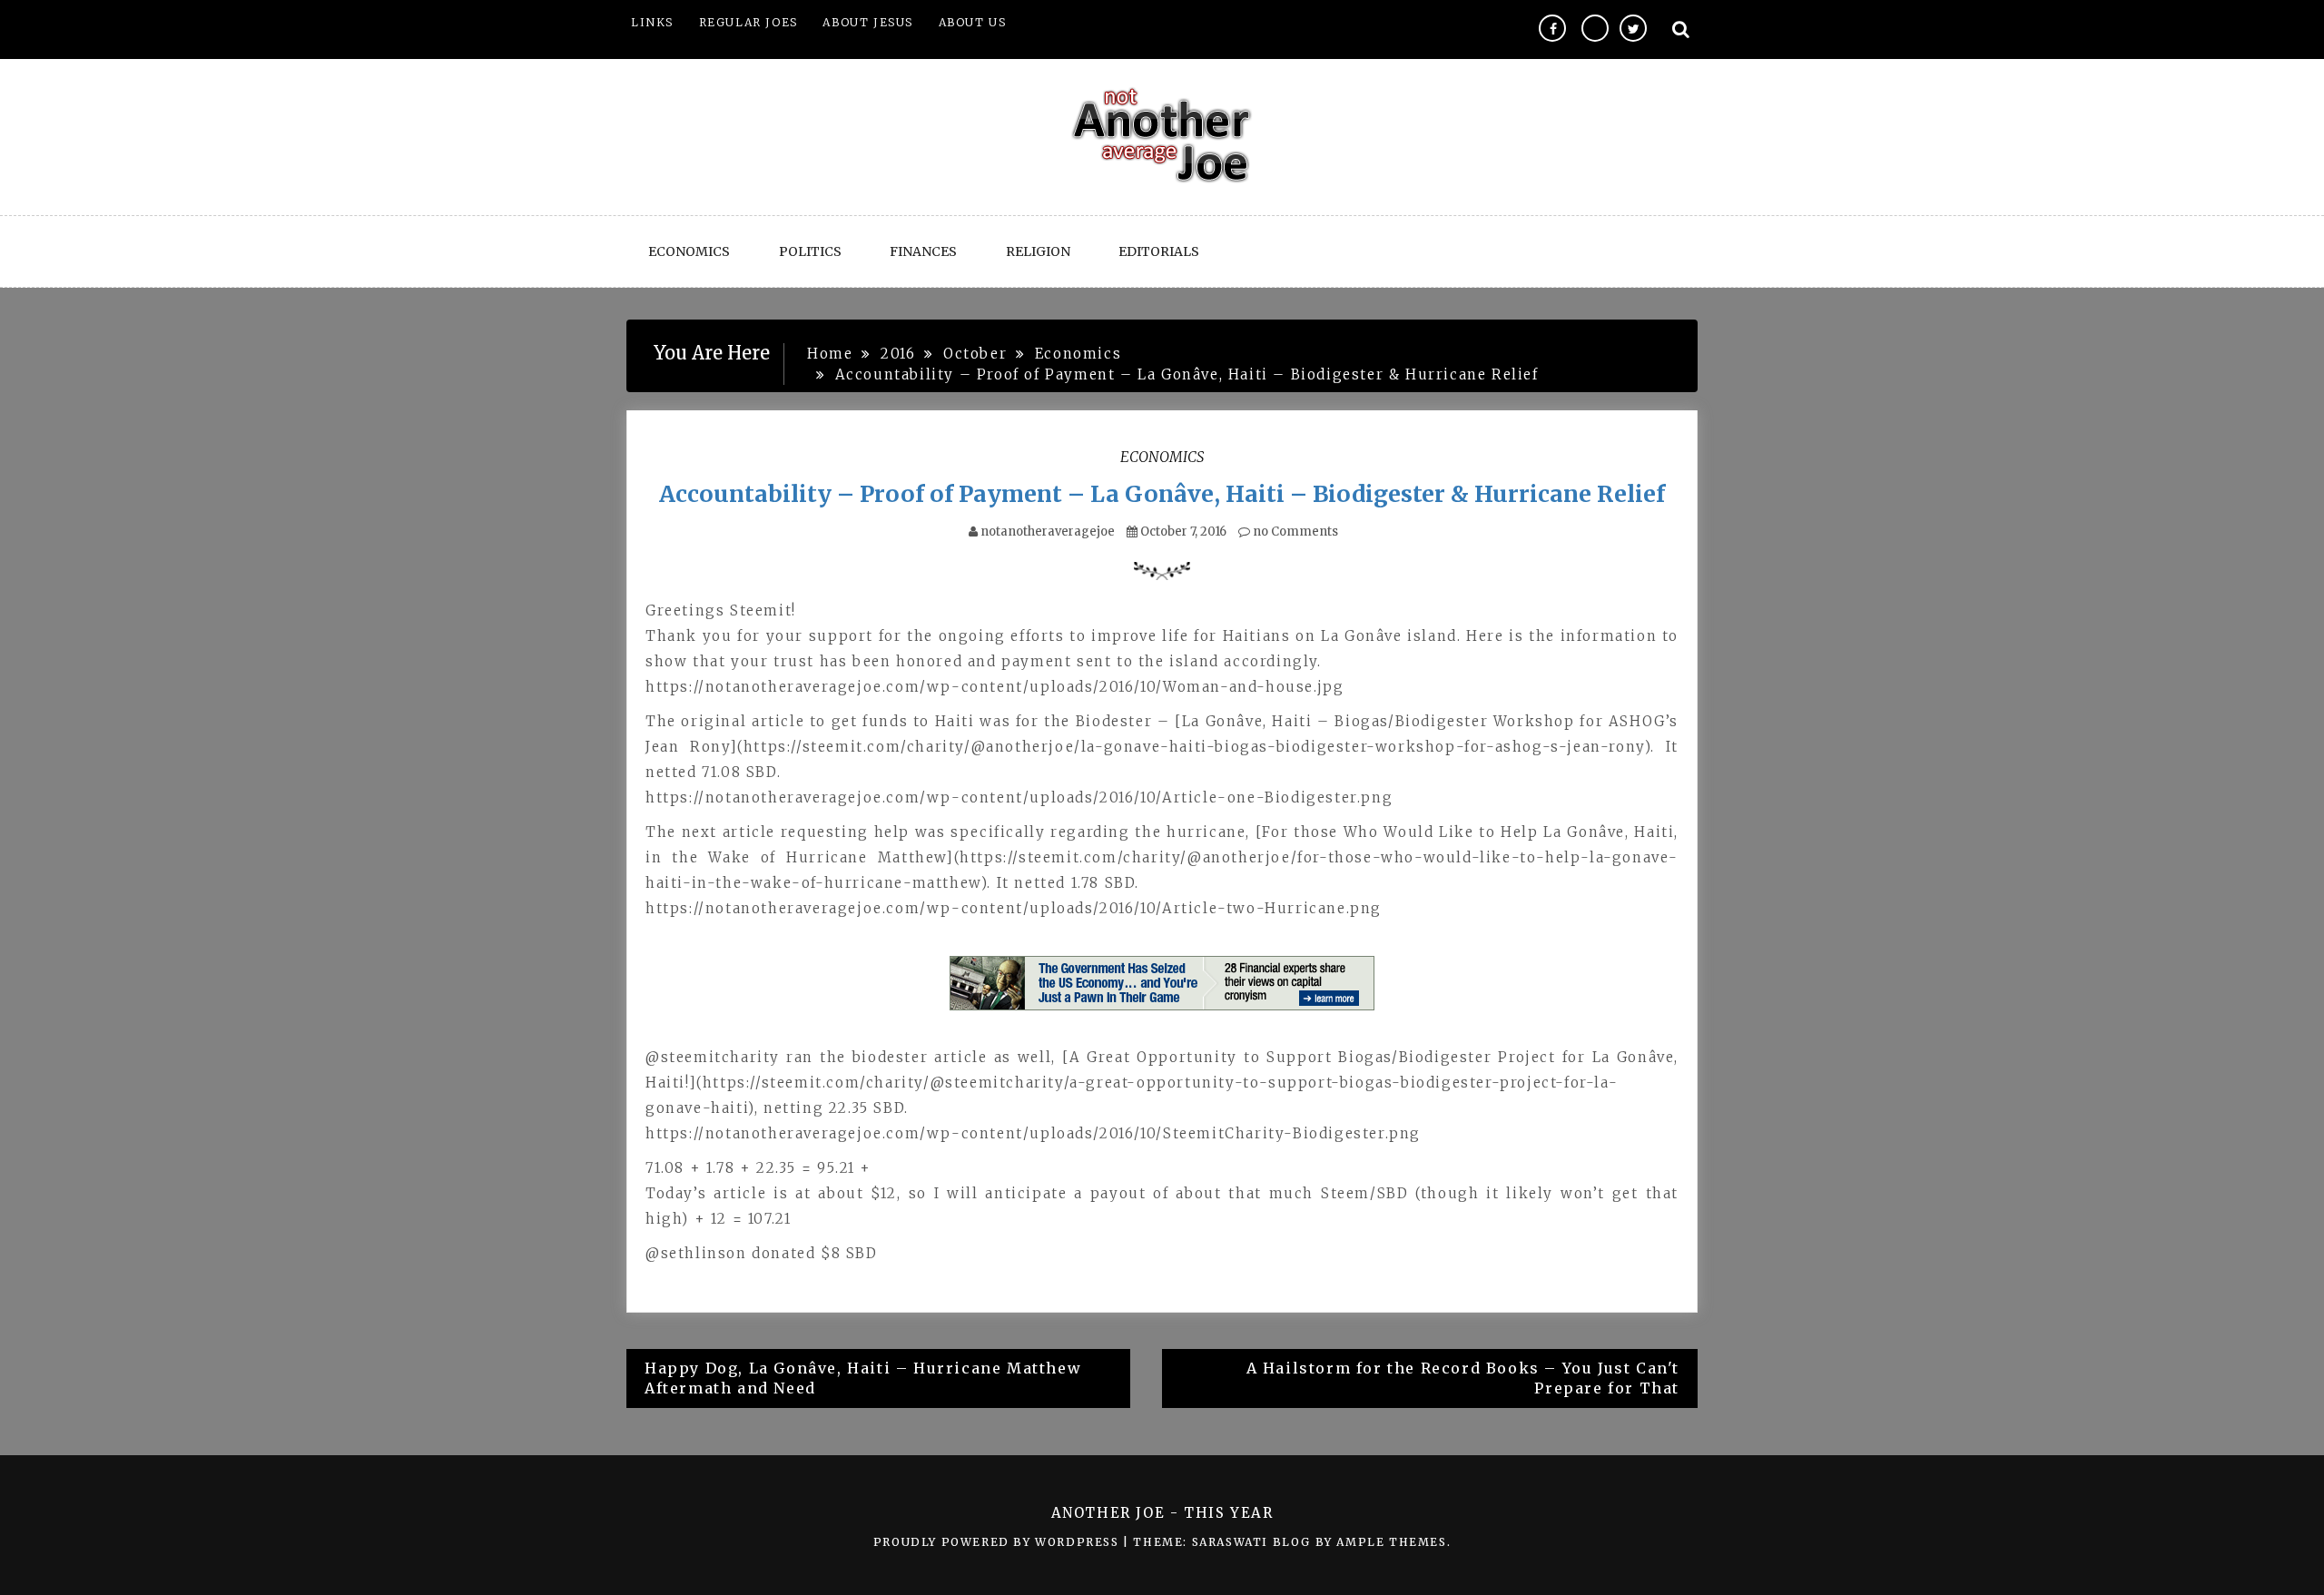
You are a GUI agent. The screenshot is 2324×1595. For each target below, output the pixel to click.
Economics (689, 251)
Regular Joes (748, 22)
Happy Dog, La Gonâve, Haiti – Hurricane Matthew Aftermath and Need (863, 1378)
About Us (973, 22)
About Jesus (868, 22)
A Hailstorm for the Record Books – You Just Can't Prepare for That (1463, 1378)
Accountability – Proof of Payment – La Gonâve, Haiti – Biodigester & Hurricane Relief (1162, 494)
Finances (923, 251)
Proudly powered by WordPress (998, 1542)
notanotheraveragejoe (1048, 532)
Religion (1038, 251)
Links (652, 22)
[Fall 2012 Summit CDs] (1162, 983)
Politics (810, 251)
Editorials (1159, 251)
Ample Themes (1391, 1542)
